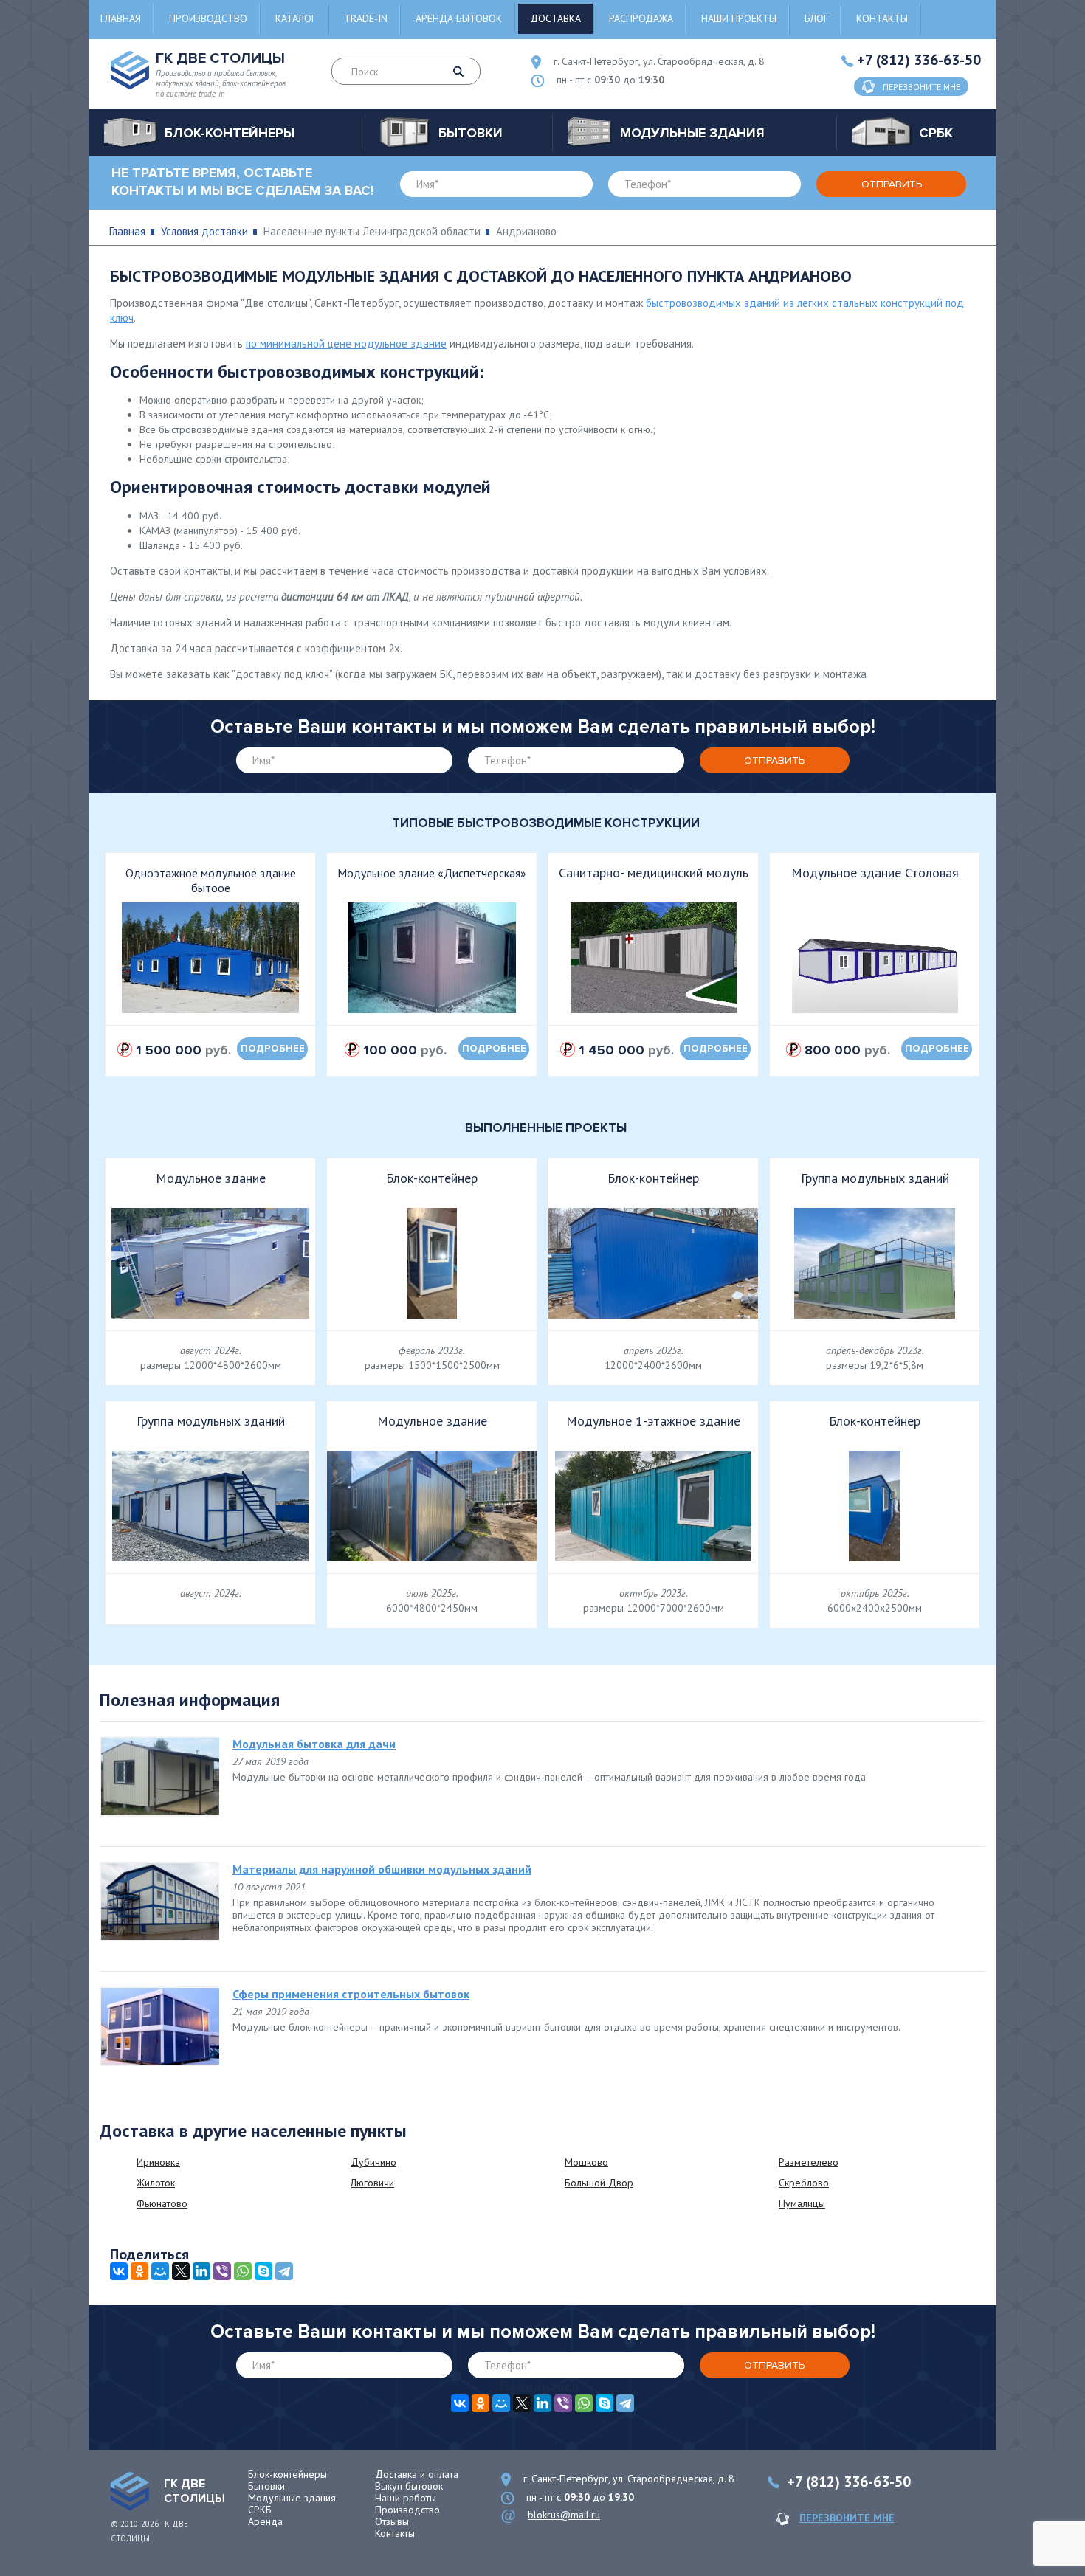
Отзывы (392, 2521)
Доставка (555, 18)
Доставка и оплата (417, 2474)
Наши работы (406, 2498)
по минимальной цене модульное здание (346, 343)
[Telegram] (284, 2271)
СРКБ (260, 2510)
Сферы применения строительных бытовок (351, 1994)
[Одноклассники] (139, 2271)
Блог (816, 18)
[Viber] (222, 2271)
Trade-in (366, 18)
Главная (121, 18)
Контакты (882, 18)
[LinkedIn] (201, 2271)
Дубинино (373, 2162)
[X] (181, 2271)
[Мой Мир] (160, 2271)
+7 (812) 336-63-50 (919, 60)
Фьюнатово (162, 2203)
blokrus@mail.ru (564, 2515)
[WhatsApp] (243, 2271)
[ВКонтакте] (119, 2271)
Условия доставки (204, 231)
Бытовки (266, 2486)
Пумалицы (802, 2203)
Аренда (265, 2521)
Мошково (586, 2162)
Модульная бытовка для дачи (314, 1744)
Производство (208, 18)
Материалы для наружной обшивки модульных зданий (382, 1869)
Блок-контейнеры (287, 2474)
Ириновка (158, 2162)
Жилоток (156, 2183)
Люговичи (372, 2183)
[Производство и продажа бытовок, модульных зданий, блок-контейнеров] (130, 2491)
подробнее (273, 1049)
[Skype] (263, 2271)
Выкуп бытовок (409, 2486)
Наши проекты (739, 18)
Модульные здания (292, 2498)
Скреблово (804, 2183)
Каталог (296, 18)
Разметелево (809, 2162)
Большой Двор (599, 2183)
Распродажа (641, 18)
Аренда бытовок (459, 18)
